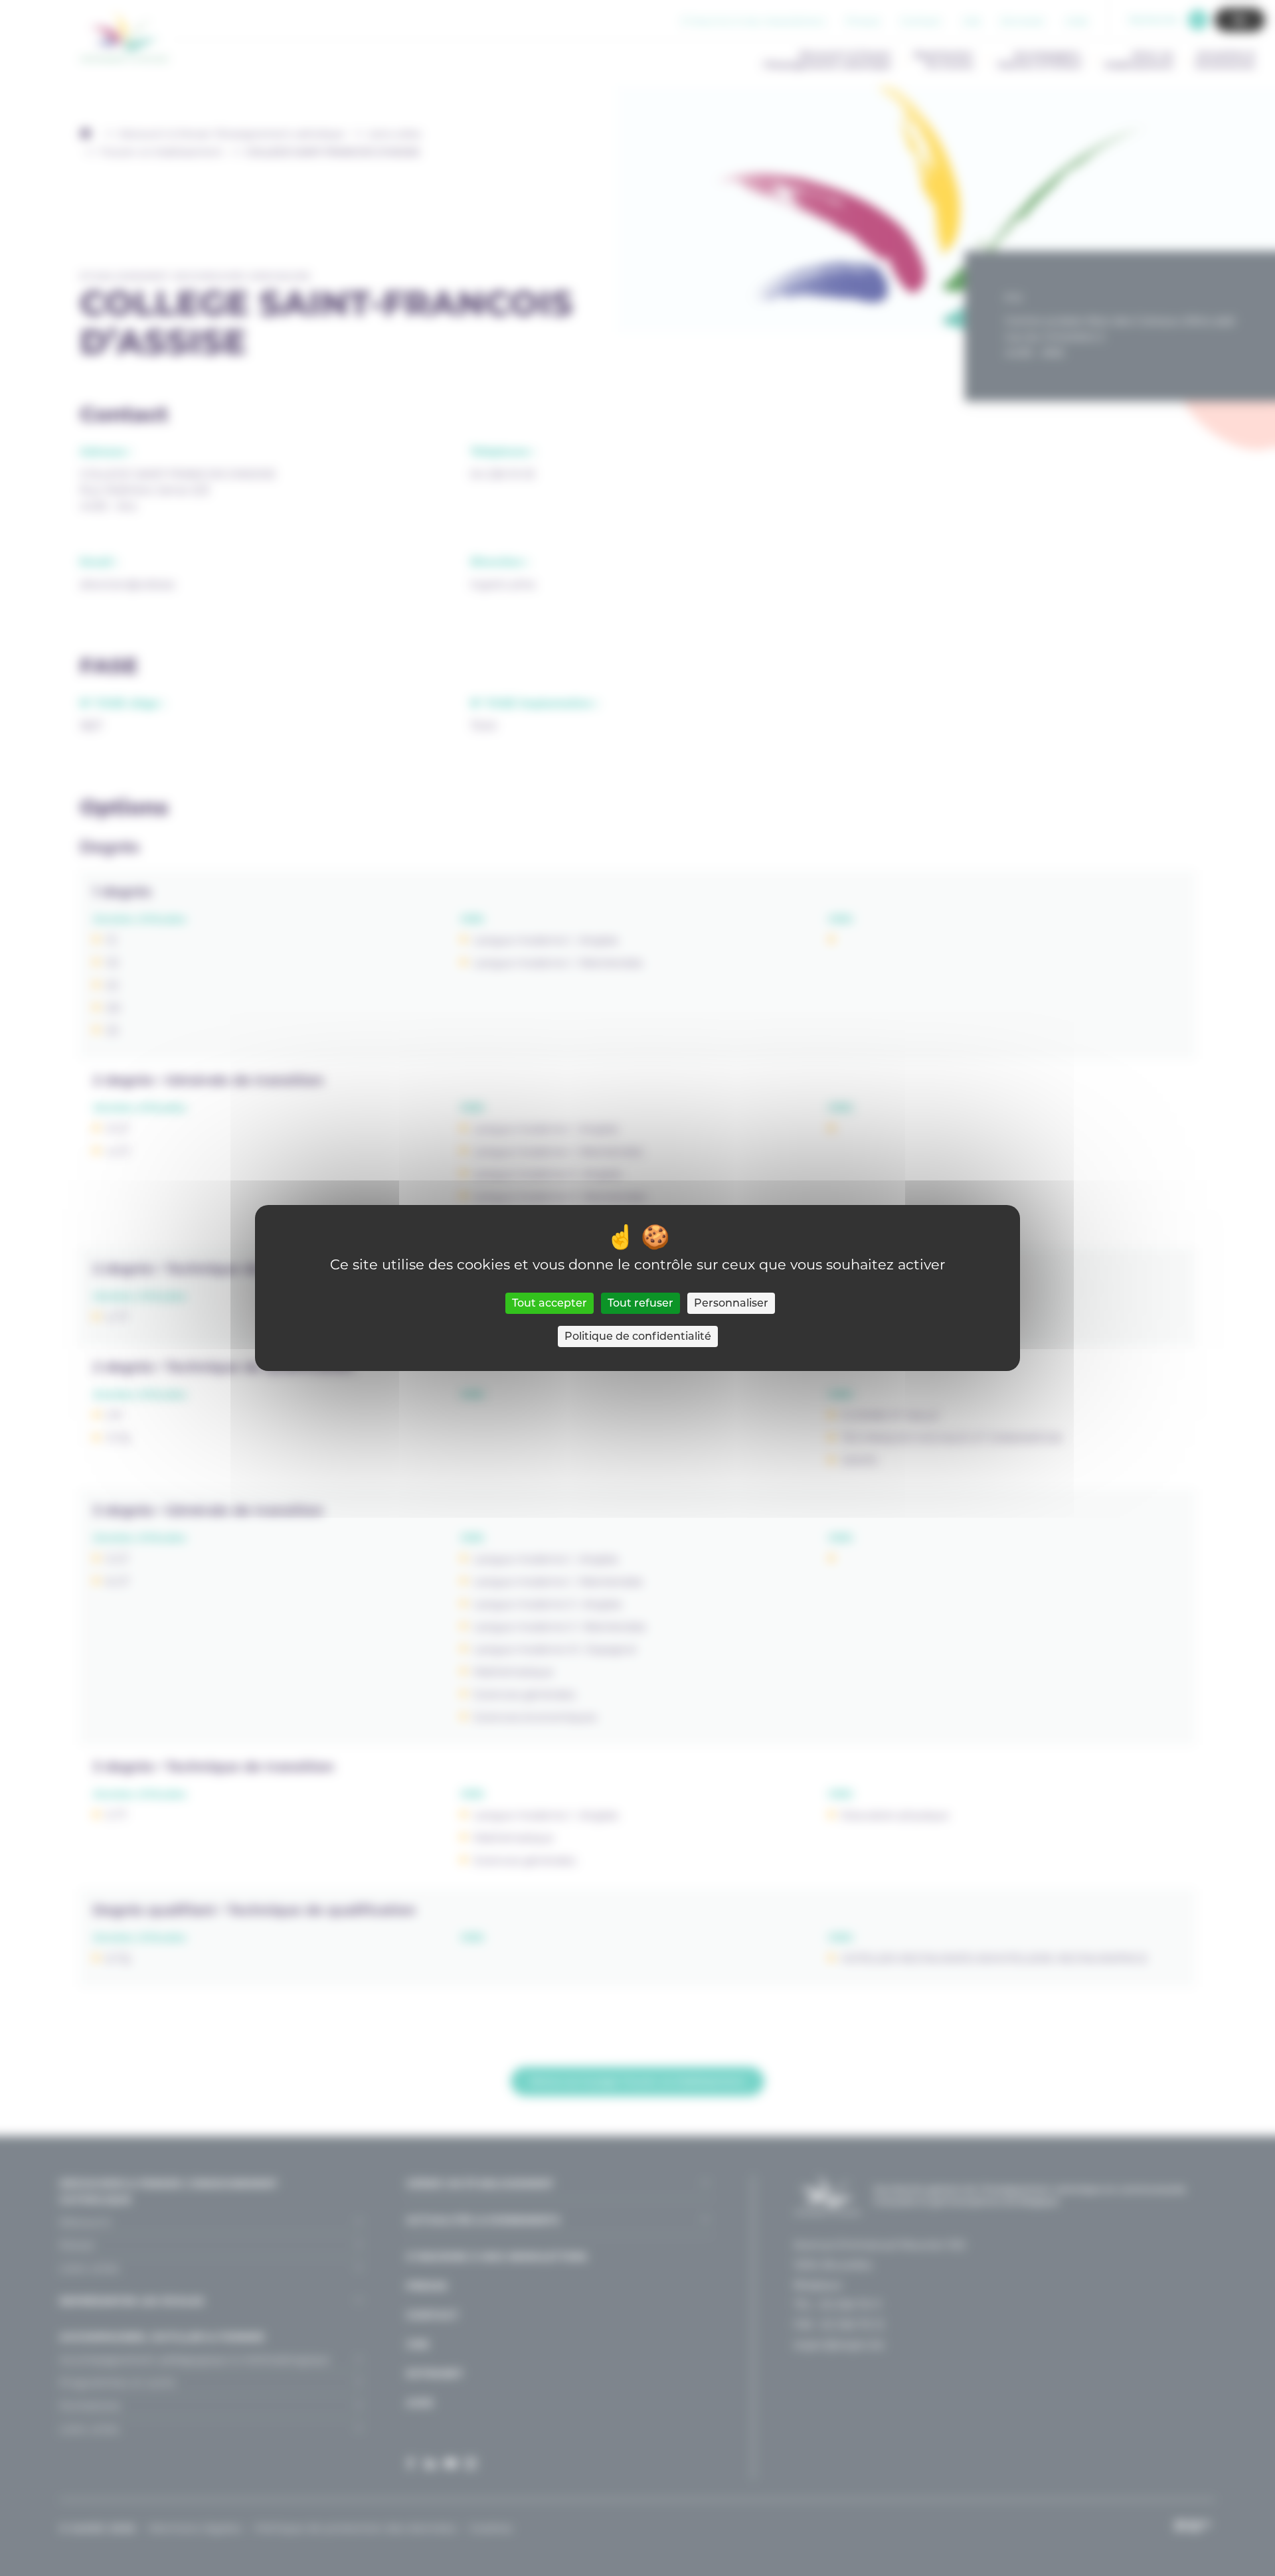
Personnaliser (731, 1303)
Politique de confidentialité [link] (638, 1336)
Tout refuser (640, 1303)
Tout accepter (550, 1303)
